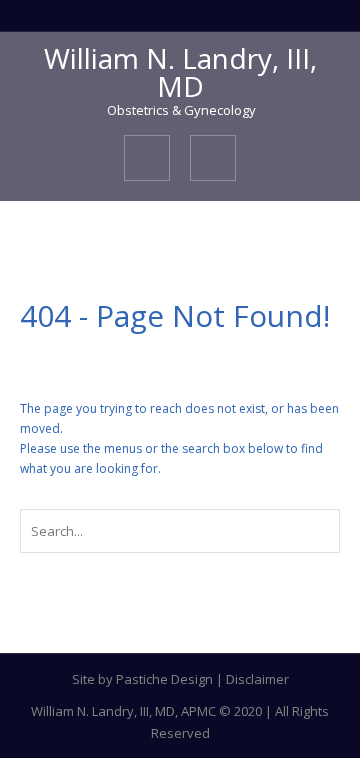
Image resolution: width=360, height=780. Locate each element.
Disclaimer (257, 679)
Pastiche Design (164, 679)
